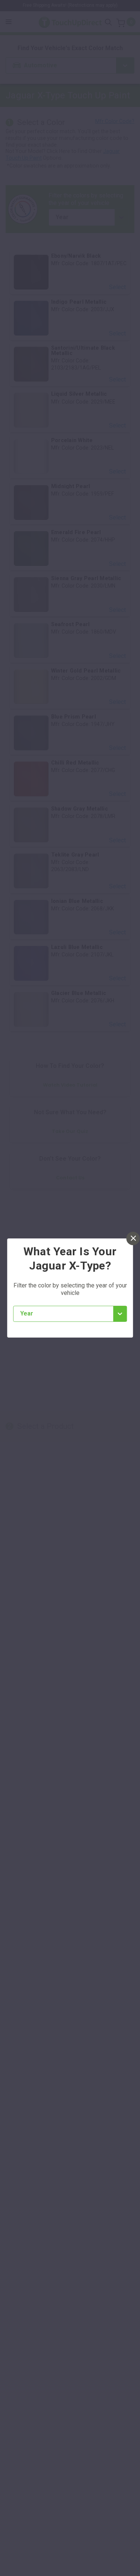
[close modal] (133, 1238)
